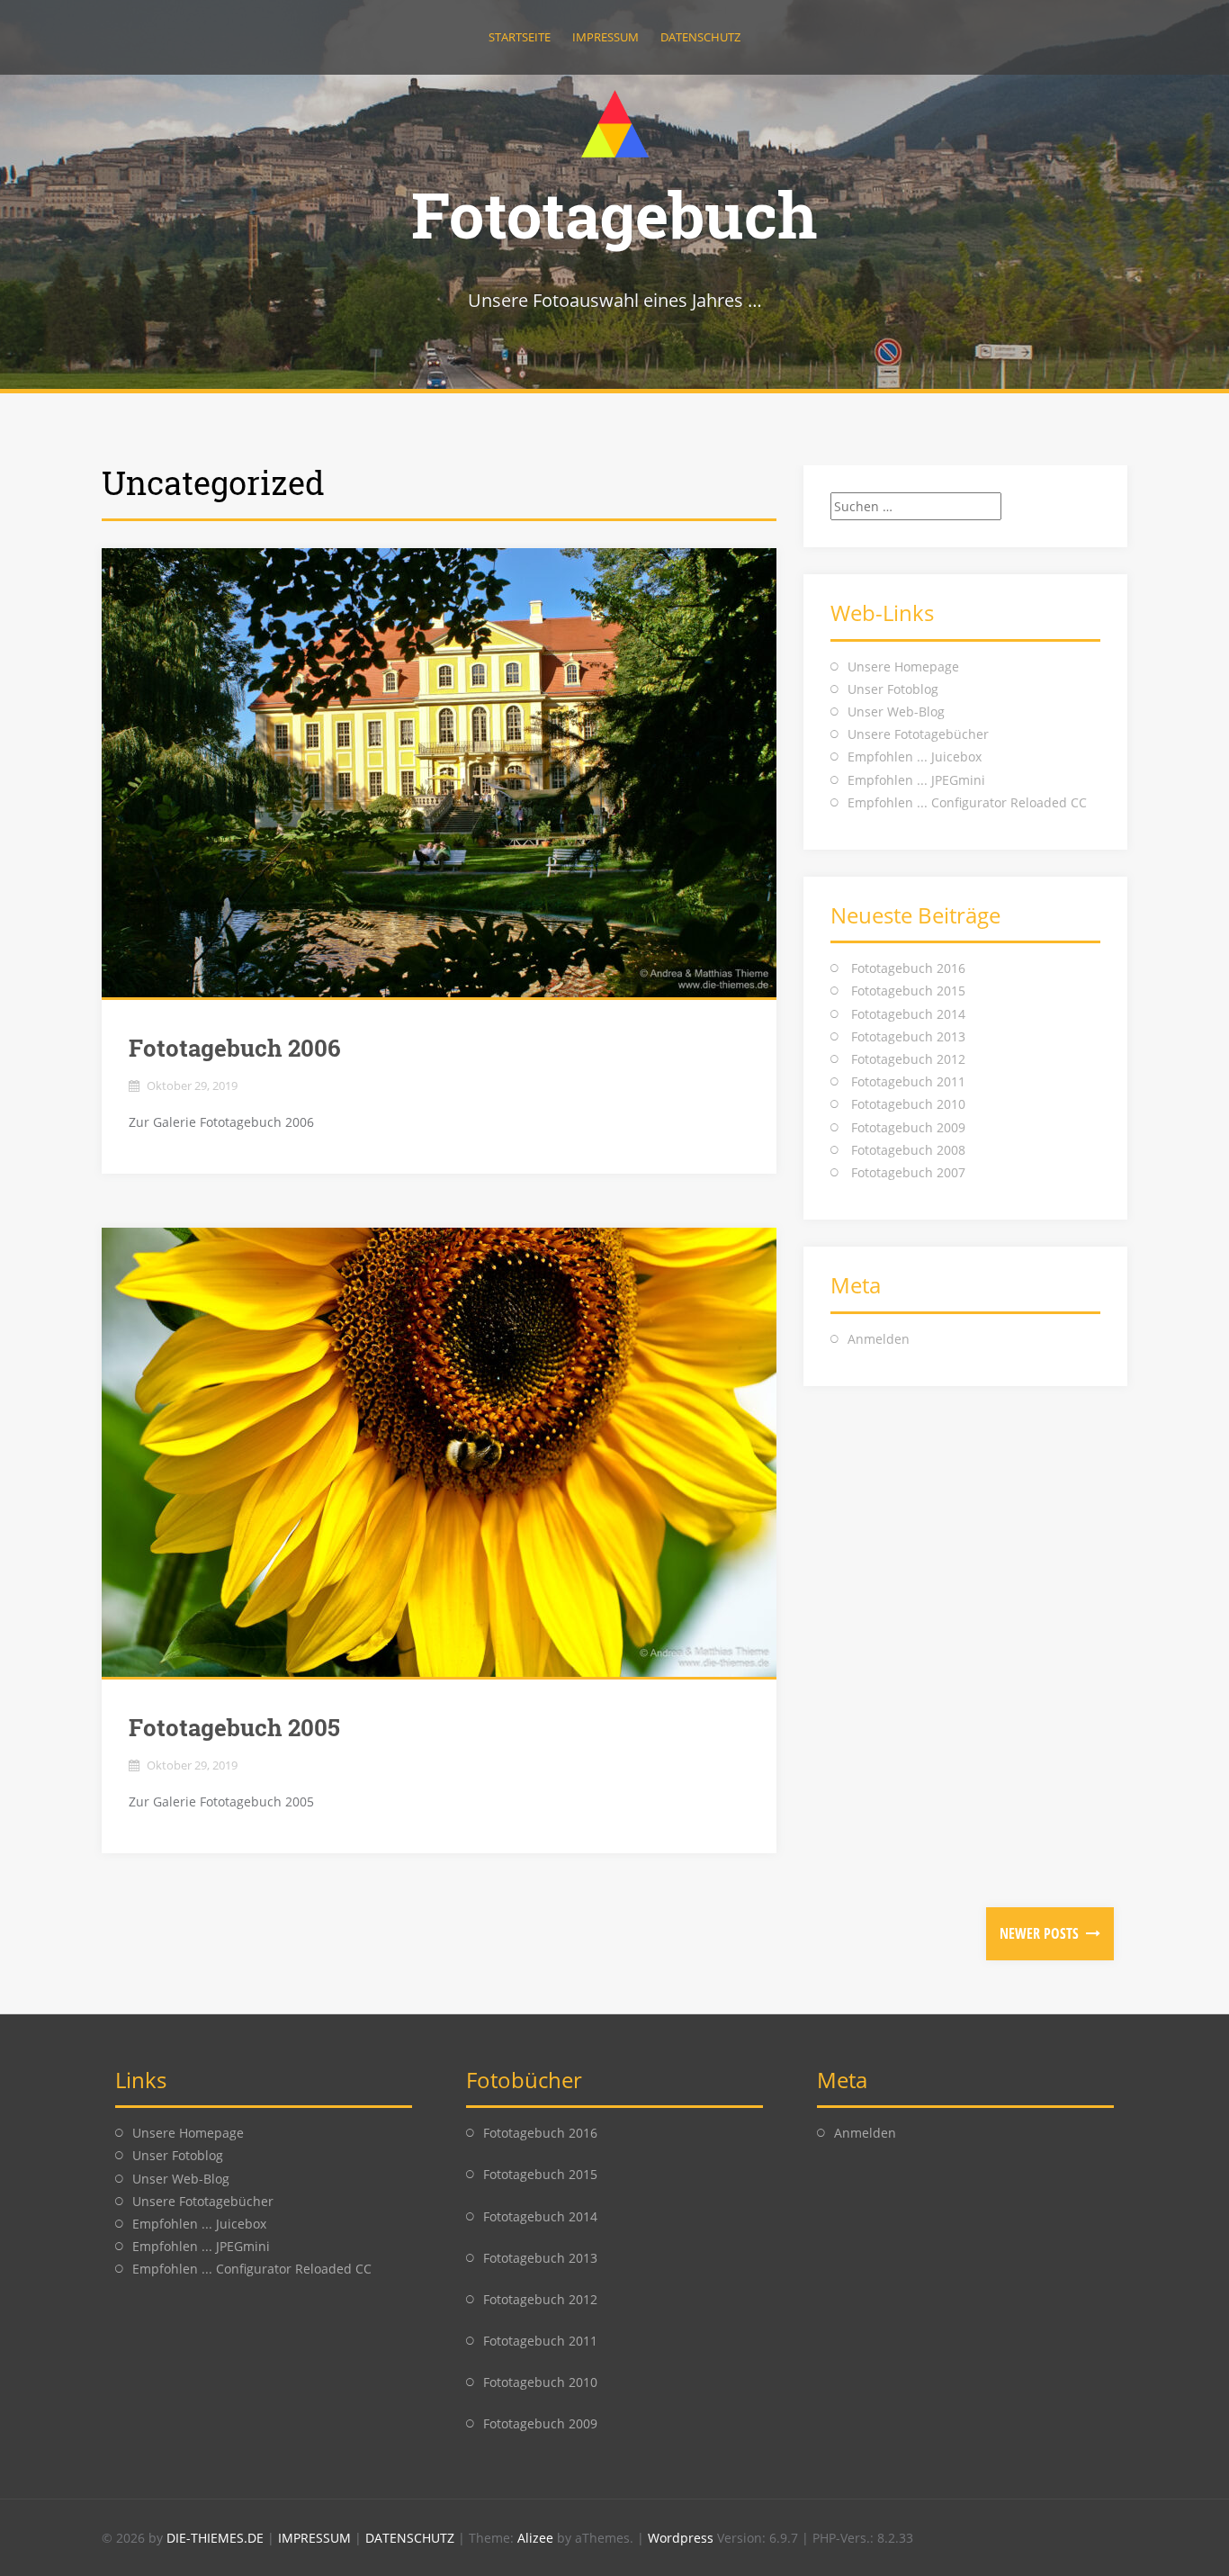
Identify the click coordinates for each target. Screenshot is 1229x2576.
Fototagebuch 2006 (235, 1048)
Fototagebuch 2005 (234, 1727)
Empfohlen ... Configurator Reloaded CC (967, 802)
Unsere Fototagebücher (918, 734)
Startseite (520, 37)
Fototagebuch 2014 (908, 1014)
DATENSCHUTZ (412, 2538)
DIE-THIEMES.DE (217, 2538)
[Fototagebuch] (615, 122)
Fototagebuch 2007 (908, 1172)
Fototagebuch (614, 214)
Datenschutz (700, 37)
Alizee (535, 2538)
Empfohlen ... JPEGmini (916, 780)
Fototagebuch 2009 (908, 1127)
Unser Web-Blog (896, 712)
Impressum (606, 37)
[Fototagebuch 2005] (439, 1452)
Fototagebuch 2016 (908, 968)
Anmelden (879, 1339)
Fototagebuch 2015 (908, 991)
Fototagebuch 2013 (908, 1036)
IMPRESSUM (316, 2538)
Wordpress (682, 2538)
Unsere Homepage (903, 667)
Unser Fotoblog (893, 689)
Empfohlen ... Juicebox (915, 757)
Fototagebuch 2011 (908, 1081)
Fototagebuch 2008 (908, 1150)
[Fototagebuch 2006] (439, 773)
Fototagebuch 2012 (908, 1059)
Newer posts (1041, 1933)
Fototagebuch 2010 (908, 1104)
